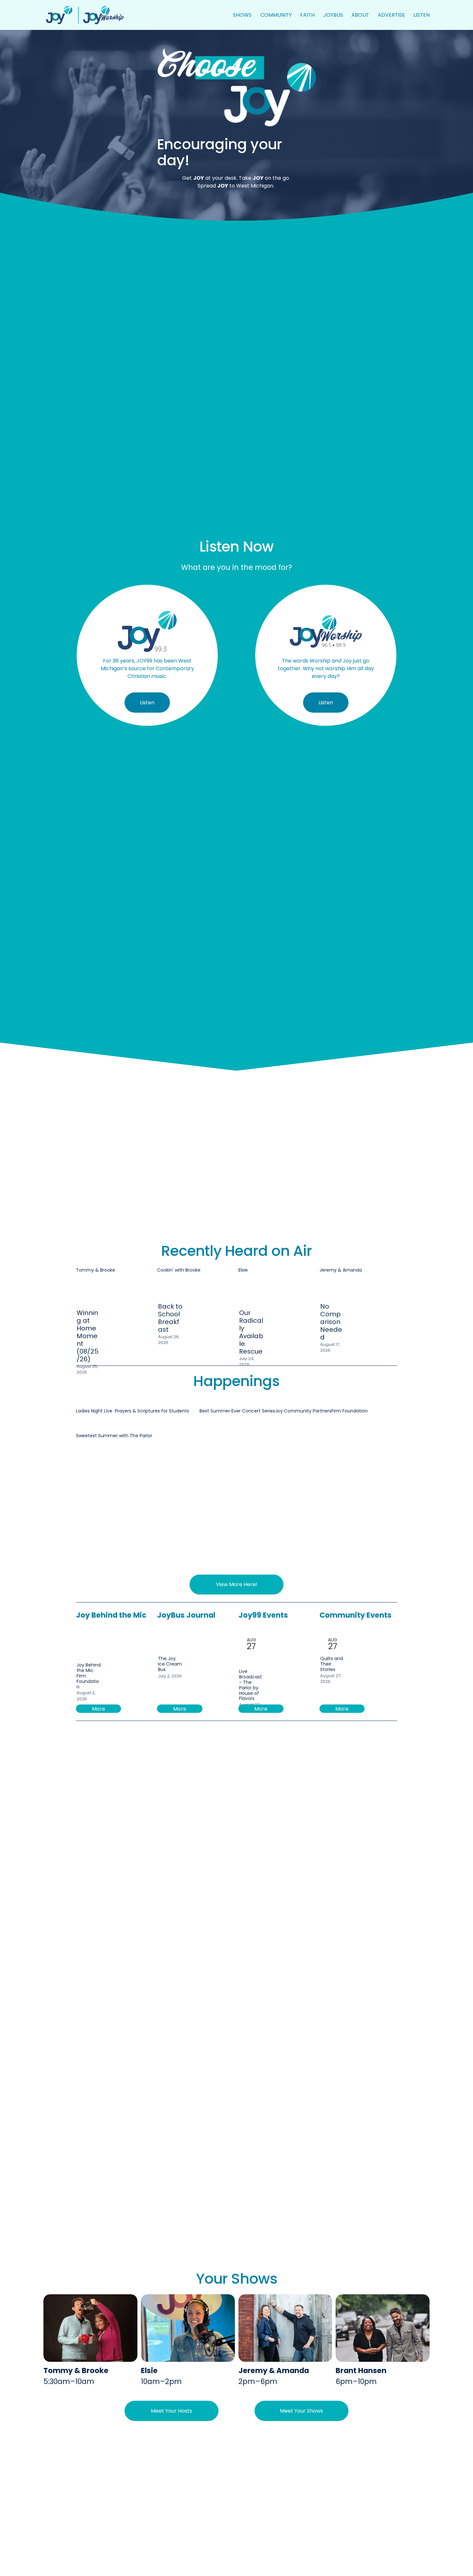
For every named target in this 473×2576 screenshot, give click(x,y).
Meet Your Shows (301, 2411)
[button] (143, 1270)
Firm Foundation (350, 1411)
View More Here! (237, 1584)
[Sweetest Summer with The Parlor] (114, 1425)
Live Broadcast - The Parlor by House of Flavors (250, 1685)
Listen (147, 703)
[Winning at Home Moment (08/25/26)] (89, 1291)
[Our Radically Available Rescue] (251, 1291)
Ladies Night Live (94, 1411)
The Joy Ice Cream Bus (170, 1664)
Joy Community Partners (303, 1411)
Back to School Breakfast (170, 1318)
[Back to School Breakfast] (170, 1288)
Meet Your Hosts (172, 2411)
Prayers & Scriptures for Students (152, 1411)
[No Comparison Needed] (332, 1288)
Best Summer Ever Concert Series (237, 1411)
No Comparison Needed (331, 1322)
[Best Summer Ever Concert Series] (237, 1400)
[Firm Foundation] (351, 1400)
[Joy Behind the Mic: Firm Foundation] (89, 1645)
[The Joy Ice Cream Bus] (170, 1641)
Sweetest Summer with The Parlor (114, 1436)
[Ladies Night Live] (95, 1400)
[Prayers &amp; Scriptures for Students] (157, 1400)
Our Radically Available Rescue (251, 1332)
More (99, 1709)
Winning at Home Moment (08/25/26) (88, 1336)
